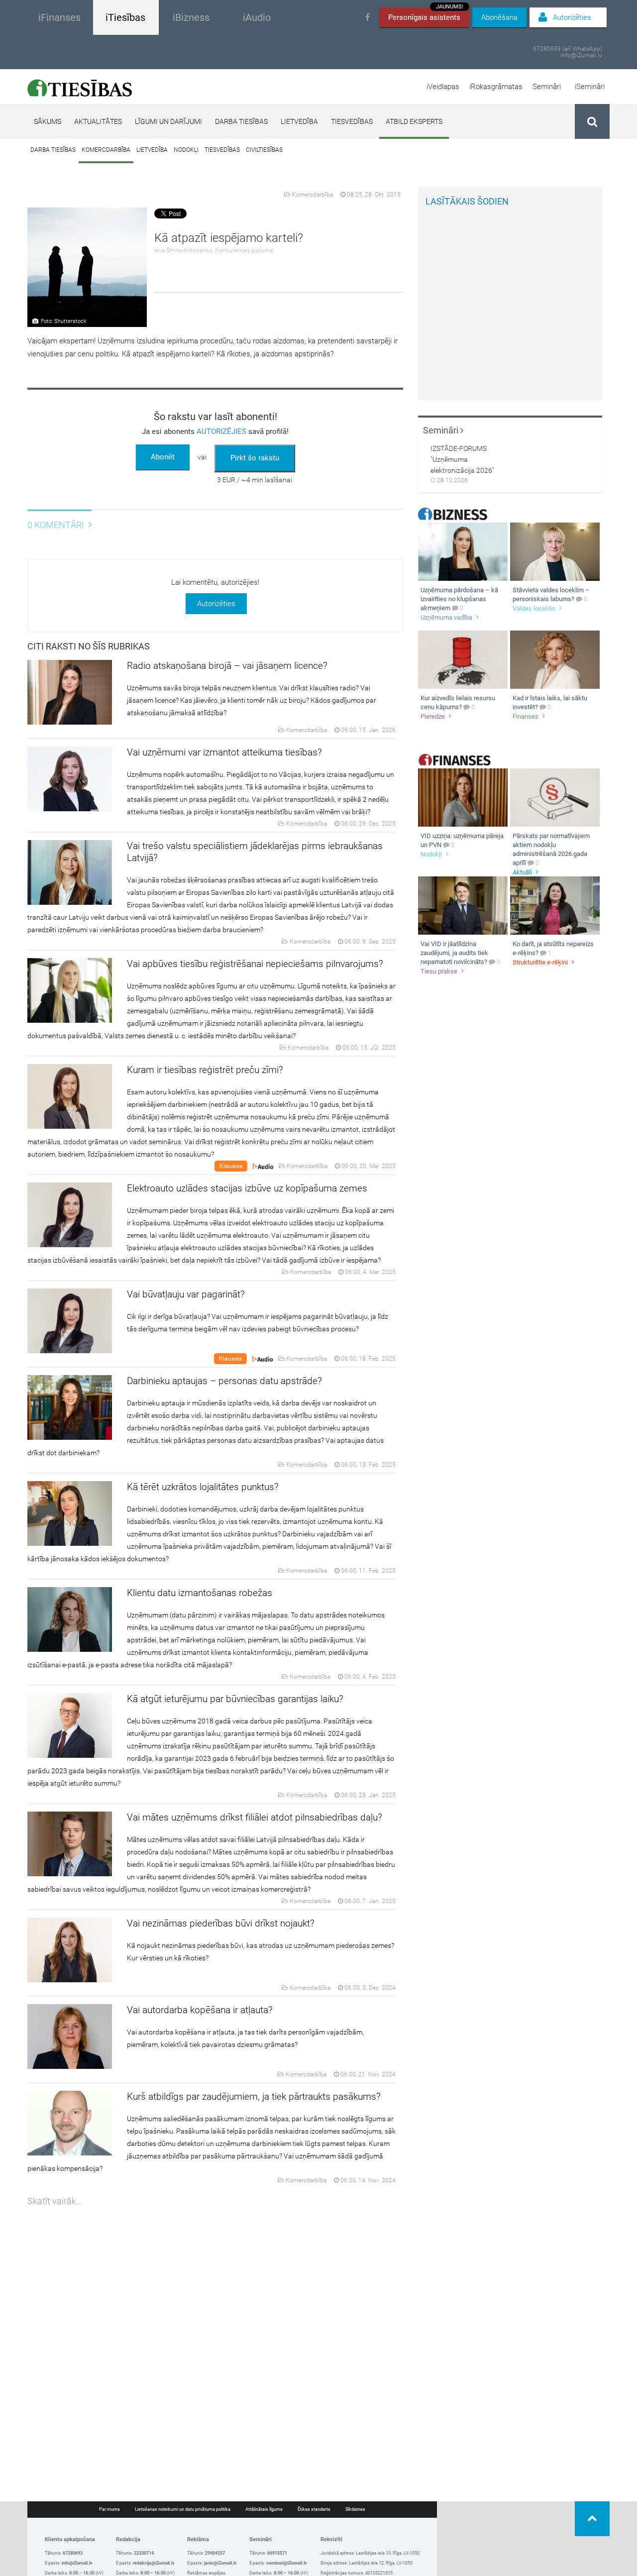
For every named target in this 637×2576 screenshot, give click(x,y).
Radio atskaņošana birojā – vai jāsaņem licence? (227, 666)
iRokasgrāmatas (496, 87)
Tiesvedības (352, 121)
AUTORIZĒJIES (221, 431)
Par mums (109, 2509)
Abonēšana (499, 17)
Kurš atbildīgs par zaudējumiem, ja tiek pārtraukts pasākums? (254, 2096)
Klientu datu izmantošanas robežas (200, 1593)
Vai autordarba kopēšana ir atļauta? (200, 2010)
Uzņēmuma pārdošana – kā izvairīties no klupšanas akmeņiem (459, 599)
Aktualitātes (98, 121)
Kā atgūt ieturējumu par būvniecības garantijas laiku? (235, 1699)
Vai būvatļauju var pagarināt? (186, 1294)
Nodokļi (186, 150)
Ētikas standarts (314, 2509)
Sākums (48, 121)
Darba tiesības (241, 121)
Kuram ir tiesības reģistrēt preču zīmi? (205, 1070)
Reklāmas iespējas (206, 2573)
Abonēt (163, 457)
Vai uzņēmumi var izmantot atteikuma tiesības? (224, 752)
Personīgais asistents (426, 15)
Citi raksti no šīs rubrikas (89, 646)
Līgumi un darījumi (168, 121)
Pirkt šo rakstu (255, 458)
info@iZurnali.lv (581, 55)
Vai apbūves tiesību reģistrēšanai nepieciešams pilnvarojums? (255, 964)
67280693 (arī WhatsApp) (568, 49)
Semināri (547, 87)
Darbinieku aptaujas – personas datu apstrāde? (224, 1381)
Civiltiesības (264, 150)
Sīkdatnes (355, 2509)
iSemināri (590, 87)
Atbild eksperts (414, 121)
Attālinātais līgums (264, 2509)
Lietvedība (299, 121)
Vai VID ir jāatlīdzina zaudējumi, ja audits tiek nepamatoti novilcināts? (454, 953)
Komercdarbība (106, 150)
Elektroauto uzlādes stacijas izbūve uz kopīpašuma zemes (247, 1188)
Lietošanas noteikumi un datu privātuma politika (183, 2509)
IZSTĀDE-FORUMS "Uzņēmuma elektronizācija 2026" (462, 459)
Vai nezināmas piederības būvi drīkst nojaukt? (221, 1923)
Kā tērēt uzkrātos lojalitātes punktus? (203, 1487)
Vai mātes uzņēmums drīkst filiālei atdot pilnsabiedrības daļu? (255, 1817)
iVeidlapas (443, 87)
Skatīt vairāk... (55, 2201)
